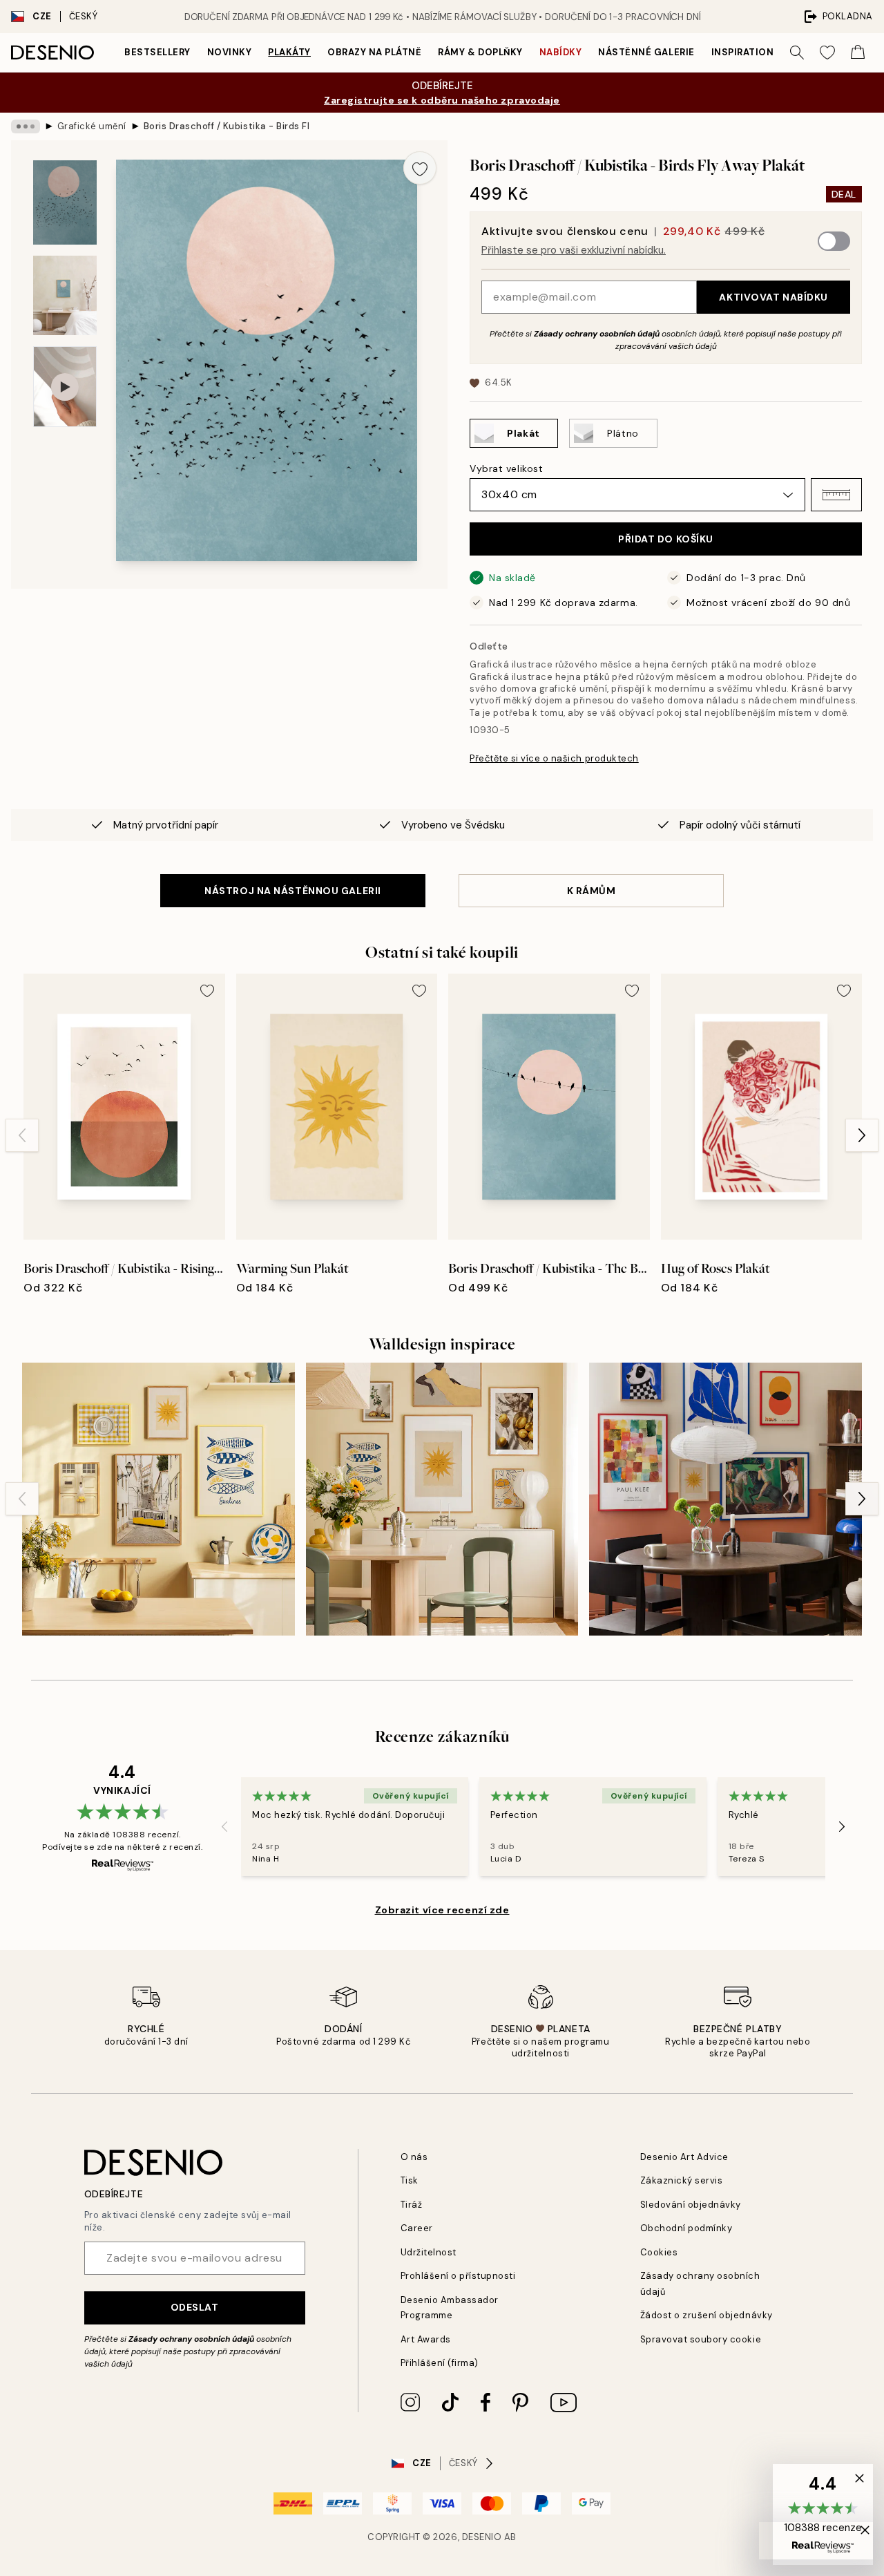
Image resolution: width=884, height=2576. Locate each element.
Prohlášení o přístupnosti (458, 2276)
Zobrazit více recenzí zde (442, 1910)
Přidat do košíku (666, 539)
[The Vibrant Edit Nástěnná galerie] (726, 1499)
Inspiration (743, 52)
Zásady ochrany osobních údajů (597, 334)
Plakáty (289, 52)
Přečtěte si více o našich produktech (554, 758)
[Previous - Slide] (22, 1135)
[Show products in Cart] (858, 53)
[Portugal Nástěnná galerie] (158, 1499)
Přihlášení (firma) (440, 2363)
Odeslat (195, 2307)
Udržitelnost (429, 2252)
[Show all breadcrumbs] (26, 126)
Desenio (482, 2537)
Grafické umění (92, 126)
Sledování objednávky (691, 2205)
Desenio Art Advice (684, 2157)
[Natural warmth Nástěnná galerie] (442, 1499)
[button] (836, 495)
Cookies (659, 2252)
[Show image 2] (65, 295)
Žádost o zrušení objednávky (707, 2315)
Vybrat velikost (506, 468)
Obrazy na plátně (374, 52)
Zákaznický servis (682, 2180)
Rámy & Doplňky (480, 52)
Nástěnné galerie (646, 52)
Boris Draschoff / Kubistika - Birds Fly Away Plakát (227, 126)
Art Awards (426, 2339)
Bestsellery (157, 52)
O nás (414, 2157)
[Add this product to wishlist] (420, 168)
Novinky (230, 52)
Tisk (410, 2180)
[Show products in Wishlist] (827, 53)
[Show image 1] (65, 203)
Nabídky (561, 52)
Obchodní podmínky (686, 2228)
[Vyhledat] (797, 53)
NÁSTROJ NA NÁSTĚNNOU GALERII (293, 891)
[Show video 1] (65, 387)
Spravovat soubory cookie (701, 2339)
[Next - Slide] (862, 1135)
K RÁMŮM (592, 891)
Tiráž (412, 2205)
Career (417, 2228)
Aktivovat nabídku (773, 297)
